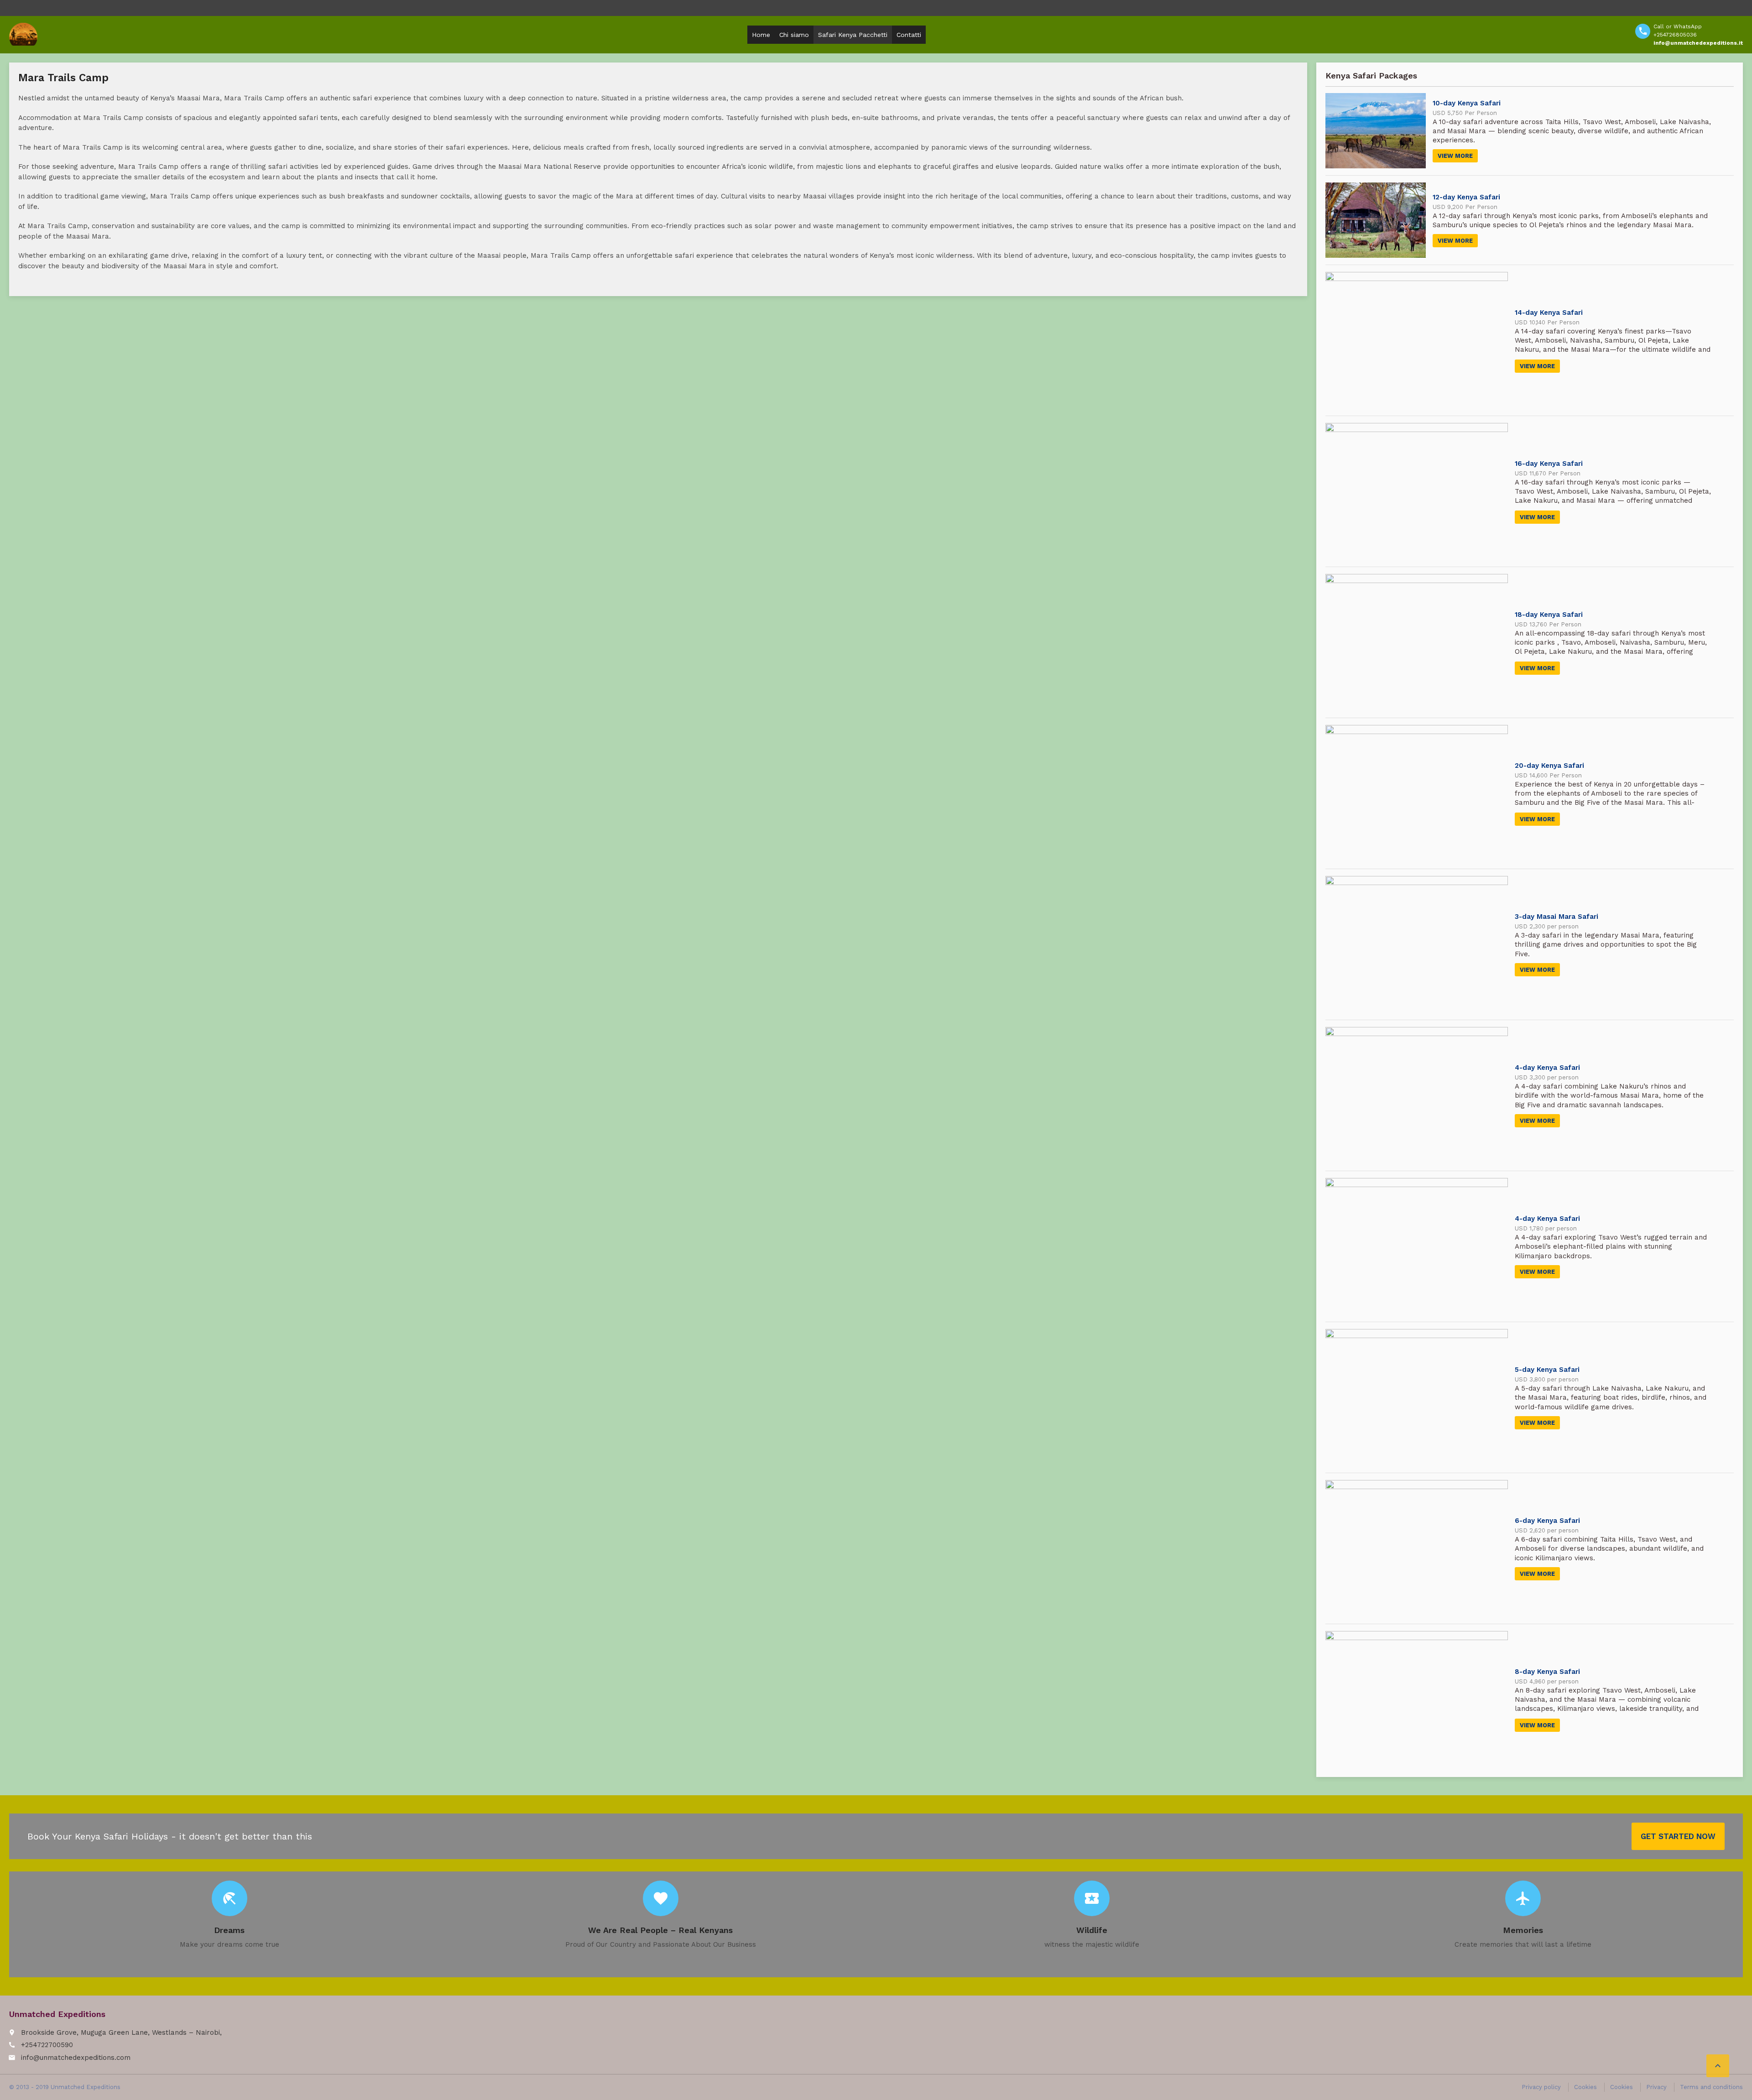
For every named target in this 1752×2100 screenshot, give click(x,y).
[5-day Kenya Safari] (1417, 1397)
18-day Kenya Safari (1549, 615)
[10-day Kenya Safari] (1376, 131)
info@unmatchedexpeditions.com (76, 2058)
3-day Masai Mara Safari (1556, 917)
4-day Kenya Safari (1547, 1068)
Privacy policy (1541, 2087)
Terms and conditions (1711, 2087)
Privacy (1656, 2087)
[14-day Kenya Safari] (1417, 340)
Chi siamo (794, 35)
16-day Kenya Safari (1549, 464)
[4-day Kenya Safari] (1417, 1095)
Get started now (1678, 1836)
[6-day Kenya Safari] (1417, 1548)
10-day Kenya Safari (1467, 103)
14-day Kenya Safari (1549, 313)
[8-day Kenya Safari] (1417, 1699)
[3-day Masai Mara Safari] (1417, 944)
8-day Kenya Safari (1547, 1672)
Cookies (1585, 2087)
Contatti (909, 35)
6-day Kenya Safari (1547, 1521)
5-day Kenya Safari (1547, 1370)
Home (761, 35)
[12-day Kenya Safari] (1376, 220)
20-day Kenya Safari (1549, 766)
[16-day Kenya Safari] (1417, 491)
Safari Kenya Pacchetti (853, 35)
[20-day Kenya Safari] (1417, 793)
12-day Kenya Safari (1466, 197)
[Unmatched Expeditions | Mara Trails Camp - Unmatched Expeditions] (23, 34)
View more (1455, 156)
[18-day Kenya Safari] (1417, 642)
